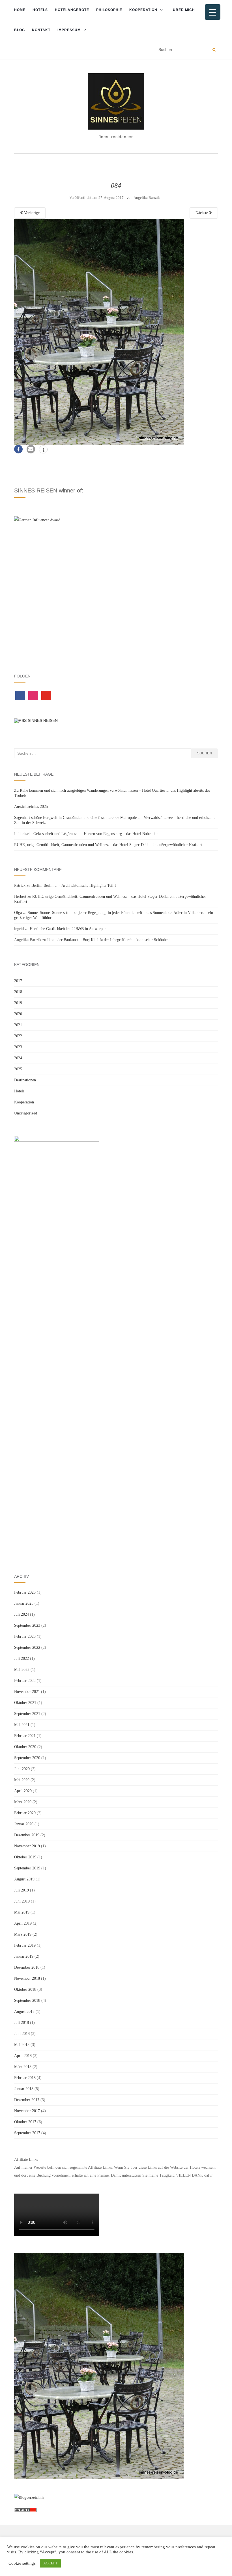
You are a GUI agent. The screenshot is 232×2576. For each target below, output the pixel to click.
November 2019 (27, 1846)
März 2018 (23, 2067)
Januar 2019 (24, 1956)
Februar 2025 (25, 1592)
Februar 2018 (25, 2078)
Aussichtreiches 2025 (31, 807)
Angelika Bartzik (147, 198)
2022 (18, 1036)
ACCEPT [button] (50, 2563)
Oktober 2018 (25, 1989)
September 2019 (27, 1868)
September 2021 (27, 1714)
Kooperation (143, 10)
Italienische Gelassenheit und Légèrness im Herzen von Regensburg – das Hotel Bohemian (86, 834)
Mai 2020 (22, 1780)
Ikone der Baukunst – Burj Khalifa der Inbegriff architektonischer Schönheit (109, 940)
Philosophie (109, 10)
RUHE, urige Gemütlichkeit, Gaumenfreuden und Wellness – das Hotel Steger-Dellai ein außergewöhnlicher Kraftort (108, 845)
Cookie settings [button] (22, 2563)
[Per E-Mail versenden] (31, 449)
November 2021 (27, 1692)
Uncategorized (26, 1113)
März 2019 (23, 1934)
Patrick (20, 885)
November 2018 (27, 1978)
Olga (18, 913)
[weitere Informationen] (43, 450)
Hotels (40, 10)
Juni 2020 (22, 1769)
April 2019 (23, 1923)
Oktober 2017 (25, 2122)
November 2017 (27, 2111)
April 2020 (23, 1791)
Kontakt (41, 30)
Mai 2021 (22, 1725)
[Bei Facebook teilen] (18, 449)
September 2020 (27, 1758)
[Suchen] (214, 50)
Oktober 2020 (25, 1747)
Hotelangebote (72, 10)
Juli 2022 (22, 1659)
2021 (18, 1025)
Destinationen (25, 1080)
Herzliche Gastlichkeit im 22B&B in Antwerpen (68, 929)
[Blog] (29, 2497)
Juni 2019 (22, 1901)
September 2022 (27, 1648)
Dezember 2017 (27, 2100)
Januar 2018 (24, 2089)
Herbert (20, 897)
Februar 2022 (25, 1681)
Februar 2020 (25, 1813)
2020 (18, 1014)
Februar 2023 (25, 1636)
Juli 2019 (22, 1890)
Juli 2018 (22, 2023)
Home (20, 10)
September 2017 (27, 2133)
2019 (18, 1003)
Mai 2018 (22, 2045)
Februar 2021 (25, 1736)
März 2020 (23, 1802)
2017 (18, 981)
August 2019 (24, 1879)
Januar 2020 (24, 1824)
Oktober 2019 (25, 1857)
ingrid (19, 929)
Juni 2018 (22, 2034)
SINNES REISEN (43, 720)
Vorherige (31, 213)
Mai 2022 (22, 1670)
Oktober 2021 (25, 1703)
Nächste (202, 213)
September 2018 (27, 2001)
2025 (18, 1069)
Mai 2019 (22, 1912)
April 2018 (23, 2056)
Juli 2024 (22, 1614)
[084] (99, 331)
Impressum (69, 30)
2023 (18, 1047)
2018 (18, 992)
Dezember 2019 (27, 1835)
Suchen (205, 753)
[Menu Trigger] (213, 12)
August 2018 (24, 2012)
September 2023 (27, 1625)
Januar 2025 (24, 1603)
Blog (20, 30)
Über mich (184, 10)
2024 (18, 1058)
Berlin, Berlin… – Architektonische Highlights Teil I (74, 885)
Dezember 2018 (27, 1967)
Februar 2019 (25, 1945)
